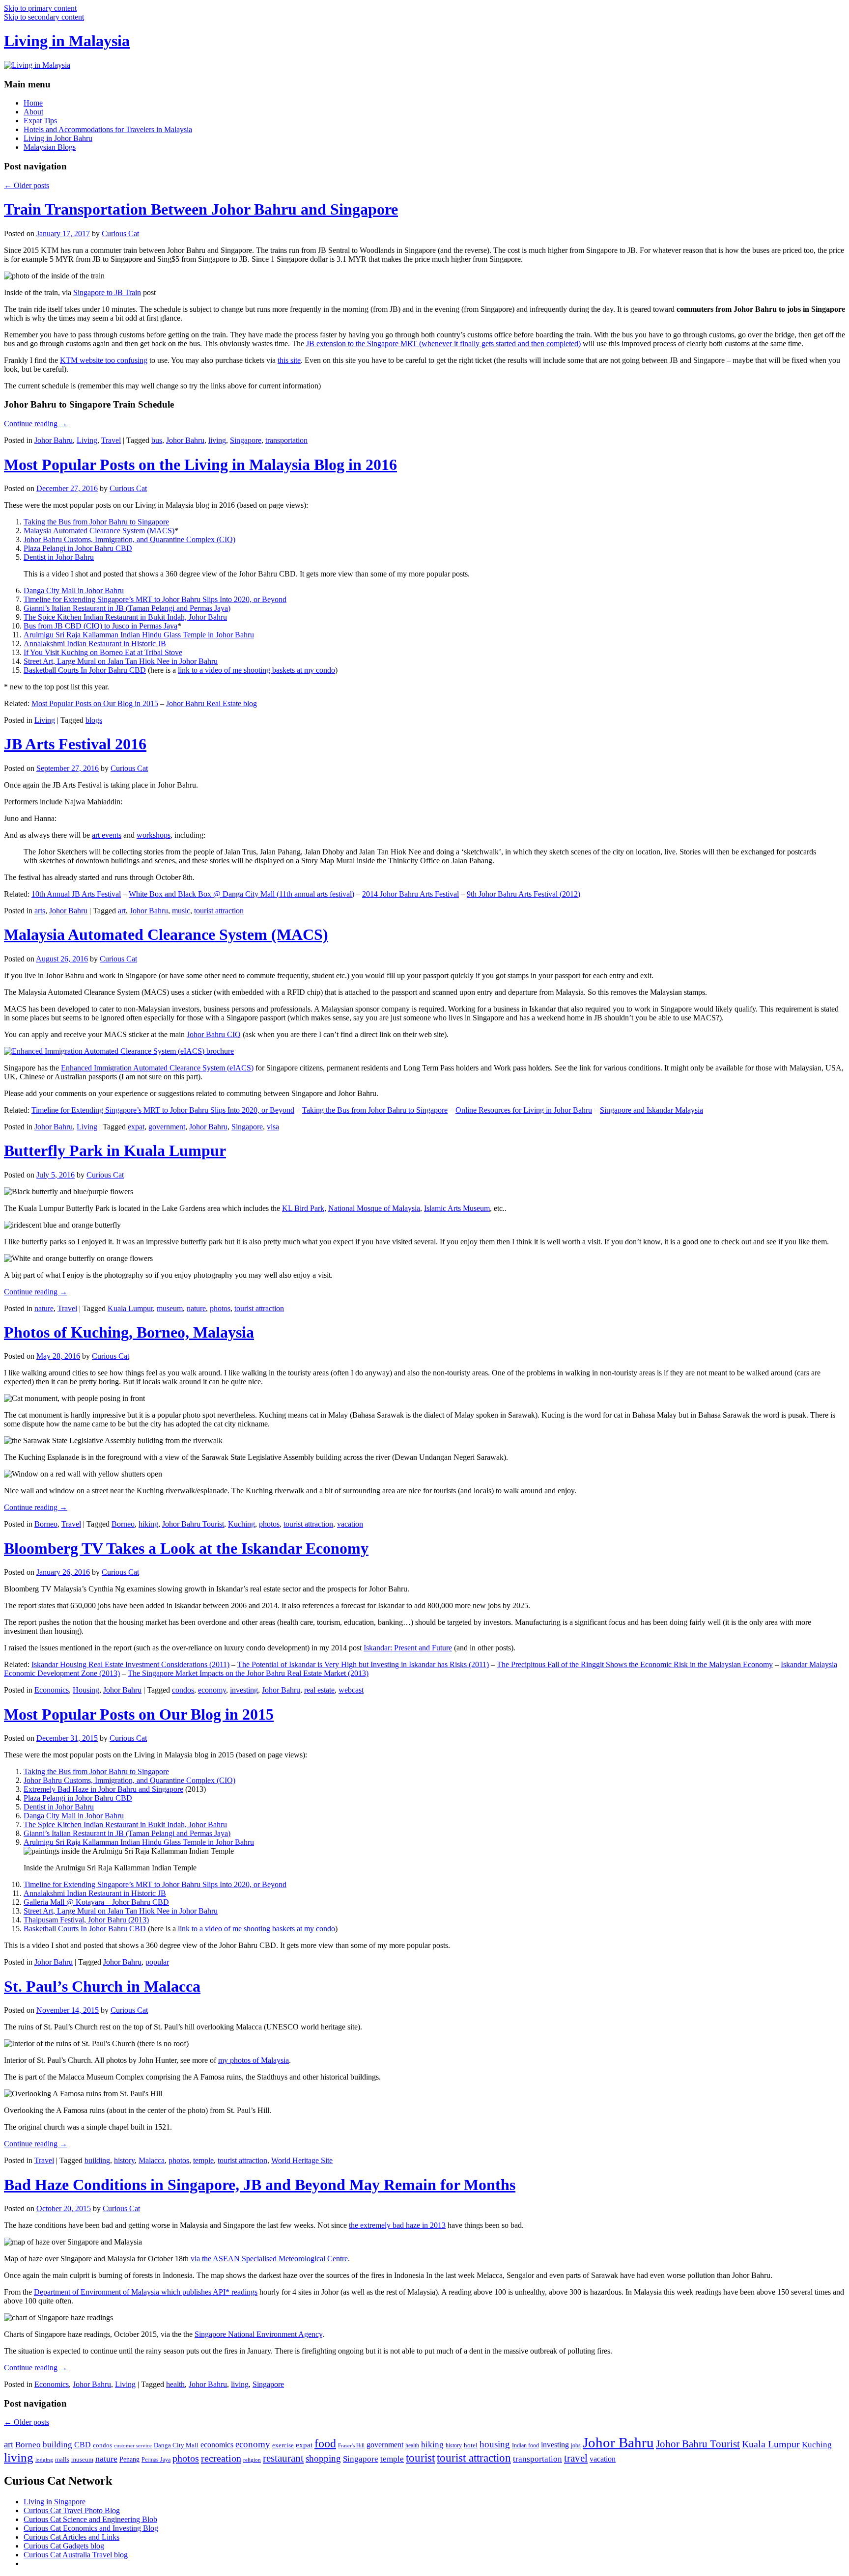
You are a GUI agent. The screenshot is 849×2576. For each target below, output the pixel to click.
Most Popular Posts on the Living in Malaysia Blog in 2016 (200, 465)
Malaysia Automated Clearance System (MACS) (99, 531)
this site (289, 360)
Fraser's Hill (351, 2446)
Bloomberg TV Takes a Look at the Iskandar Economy (186, 1548)
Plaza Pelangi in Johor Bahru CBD (78, 548)
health (175, 2384)
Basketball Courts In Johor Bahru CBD (85, 670)
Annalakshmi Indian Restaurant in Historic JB (95, 644)
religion (252, 2460)
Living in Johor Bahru (58, 138)
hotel (471, 2445)
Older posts (27, 185)
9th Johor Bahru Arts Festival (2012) (524, 894)
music (181, 911)
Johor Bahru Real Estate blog (212, 703)
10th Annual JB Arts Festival (76, 894)
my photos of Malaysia (254, 2060)
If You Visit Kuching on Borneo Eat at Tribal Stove (103, 652)
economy (212, 1690)
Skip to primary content (40, 8)
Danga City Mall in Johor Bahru (74, 590)
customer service (133, 2446)
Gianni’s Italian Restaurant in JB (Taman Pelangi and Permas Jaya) (127, 608)
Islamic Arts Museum (457, 1208)
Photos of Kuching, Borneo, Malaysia (129, 1332)
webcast (351, 1690)
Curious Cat (120, 233)
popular (157, 1962)
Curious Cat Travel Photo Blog (72, 2510)
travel (576, 2458)
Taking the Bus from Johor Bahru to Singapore (96, 522)
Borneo (46, 1524)
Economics (52, 1690)
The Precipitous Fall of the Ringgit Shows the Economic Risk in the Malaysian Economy (635, 1664)
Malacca (152, 2160)
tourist (420, 2458)
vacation (350, 1524)
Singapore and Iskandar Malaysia (651, 1110)
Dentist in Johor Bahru (59, 557)
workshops (154, 835)
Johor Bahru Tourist (193, 1524)
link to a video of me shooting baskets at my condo (256, 670)
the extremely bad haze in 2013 (397, 2225)
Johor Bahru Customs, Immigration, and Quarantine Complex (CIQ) (129, 539)
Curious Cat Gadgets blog (64, 2546)
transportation (286, 440)
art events (107, 835)
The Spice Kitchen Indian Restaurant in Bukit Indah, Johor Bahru (125, 617)
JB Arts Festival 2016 (75, 744)
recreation (221, 2458)
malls (62, 2459)
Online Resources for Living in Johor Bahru (524, 1110)
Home (33, 103)
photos (220, 1308)
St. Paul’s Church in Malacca (102, 1986)
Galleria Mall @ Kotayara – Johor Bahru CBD (96, 1902)
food (325, 2443)
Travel (111, 440)
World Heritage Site (302, 2160)
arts (40, 911)
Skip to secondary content (44, 17)
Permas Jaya (156, 2460)
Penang (129, 2459)
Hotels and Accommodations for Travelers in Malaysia (108, 129)
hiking (148, 1524)
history (124, 2160)
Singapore (246, 440)
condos (183, 1690)
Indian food (525, 2445)
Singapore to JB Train (107, 292)
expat (136, 1127)
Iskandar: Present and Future (408, 1648)
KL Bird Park (303, 1208)
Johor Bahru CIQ (214, 1034)
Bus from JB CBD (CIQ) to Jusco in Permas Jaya (100, 626)
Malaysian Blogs (50, 147)
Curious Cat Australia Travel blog (76, 2555)
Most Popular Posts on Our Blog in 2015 (95, 703)
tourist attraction (219, 911)
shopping (323, 2458)
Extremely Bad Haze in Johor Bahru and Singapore (103, 1789)
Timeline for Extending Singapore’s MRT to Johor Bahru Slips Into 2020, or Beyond (155, 599)
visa (273, 1127)
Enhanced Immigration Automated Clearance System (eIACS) (157, 1068)
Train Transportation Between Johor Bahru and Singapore (201, 209)
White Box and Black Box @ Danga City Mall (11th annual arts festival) (241, 894)
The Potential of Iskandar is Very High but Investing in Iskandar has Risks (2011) (363, 1664)
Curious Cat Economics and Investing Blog (91, 2528)
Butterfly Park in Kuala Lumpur (115, 1151)
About (33, 112)
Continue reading (36, 424)
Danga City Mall (176, 2445)
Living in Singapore (55, 2502)
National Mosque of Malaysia (374, 1208)
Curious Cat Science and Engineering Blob (90, 2519)
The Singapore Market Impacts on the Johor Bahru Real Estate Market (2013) (248, 1673)
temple (203, 2160)
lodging (44, 2460)
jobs (576, 2445)
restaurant (283, 2458)
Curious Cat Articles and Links (71, 2537)
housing (495, 2444)
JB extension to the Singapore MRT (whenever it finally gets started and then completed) (443, 343)
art (122, 911)
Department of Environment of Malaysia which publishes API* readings (146, 2292)
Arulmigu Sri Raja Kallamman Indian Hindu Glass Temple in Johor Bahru (139, 635)
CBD (83, 2445)
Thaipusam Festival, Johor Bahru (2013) (86, 1920)
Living (87, 440)
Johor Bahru (54, 440)
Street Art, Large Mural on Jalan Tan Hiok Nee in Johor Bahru (121, 661)
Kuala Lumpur (130, 1308)
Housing (86, 1690)
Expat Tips (40, 121)
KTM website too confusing (104, 360)
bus (157, 440)
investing (244, 1690)
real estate (319, 1690)
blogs (94, 720)
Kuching (241, 1524)
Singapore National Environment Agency (258, 2334)
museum (170, 1308)
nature (44, 1308)
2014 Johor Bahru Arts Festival (410, 894)
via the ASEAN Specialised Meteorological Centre (269, 2259)
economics (217, 2445)
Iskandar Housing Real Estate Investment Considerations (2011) (130, 1664)
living (217, 440)
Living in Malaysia (67, 41)
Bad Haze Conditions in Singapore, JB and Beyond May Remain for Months (260, 2185)
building (97, 2160)
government (167, 1127)
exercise (283, 2445)
